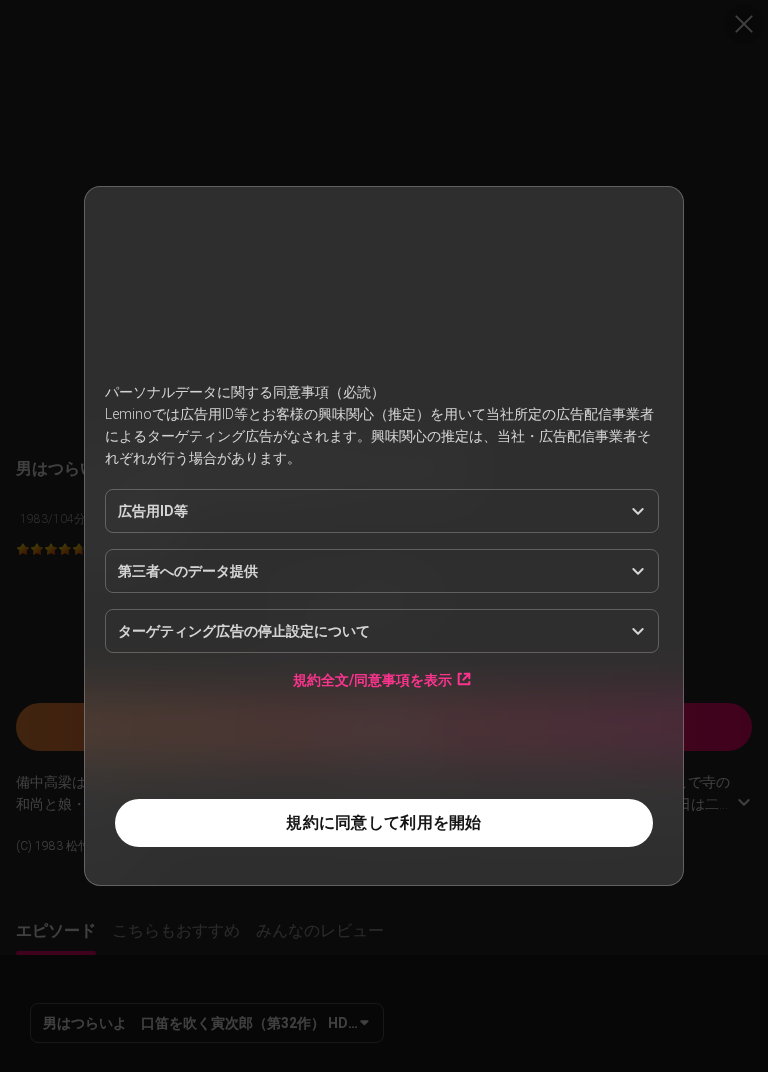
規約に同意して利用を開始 (383, 822)
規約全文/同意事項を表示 (372, 679)
